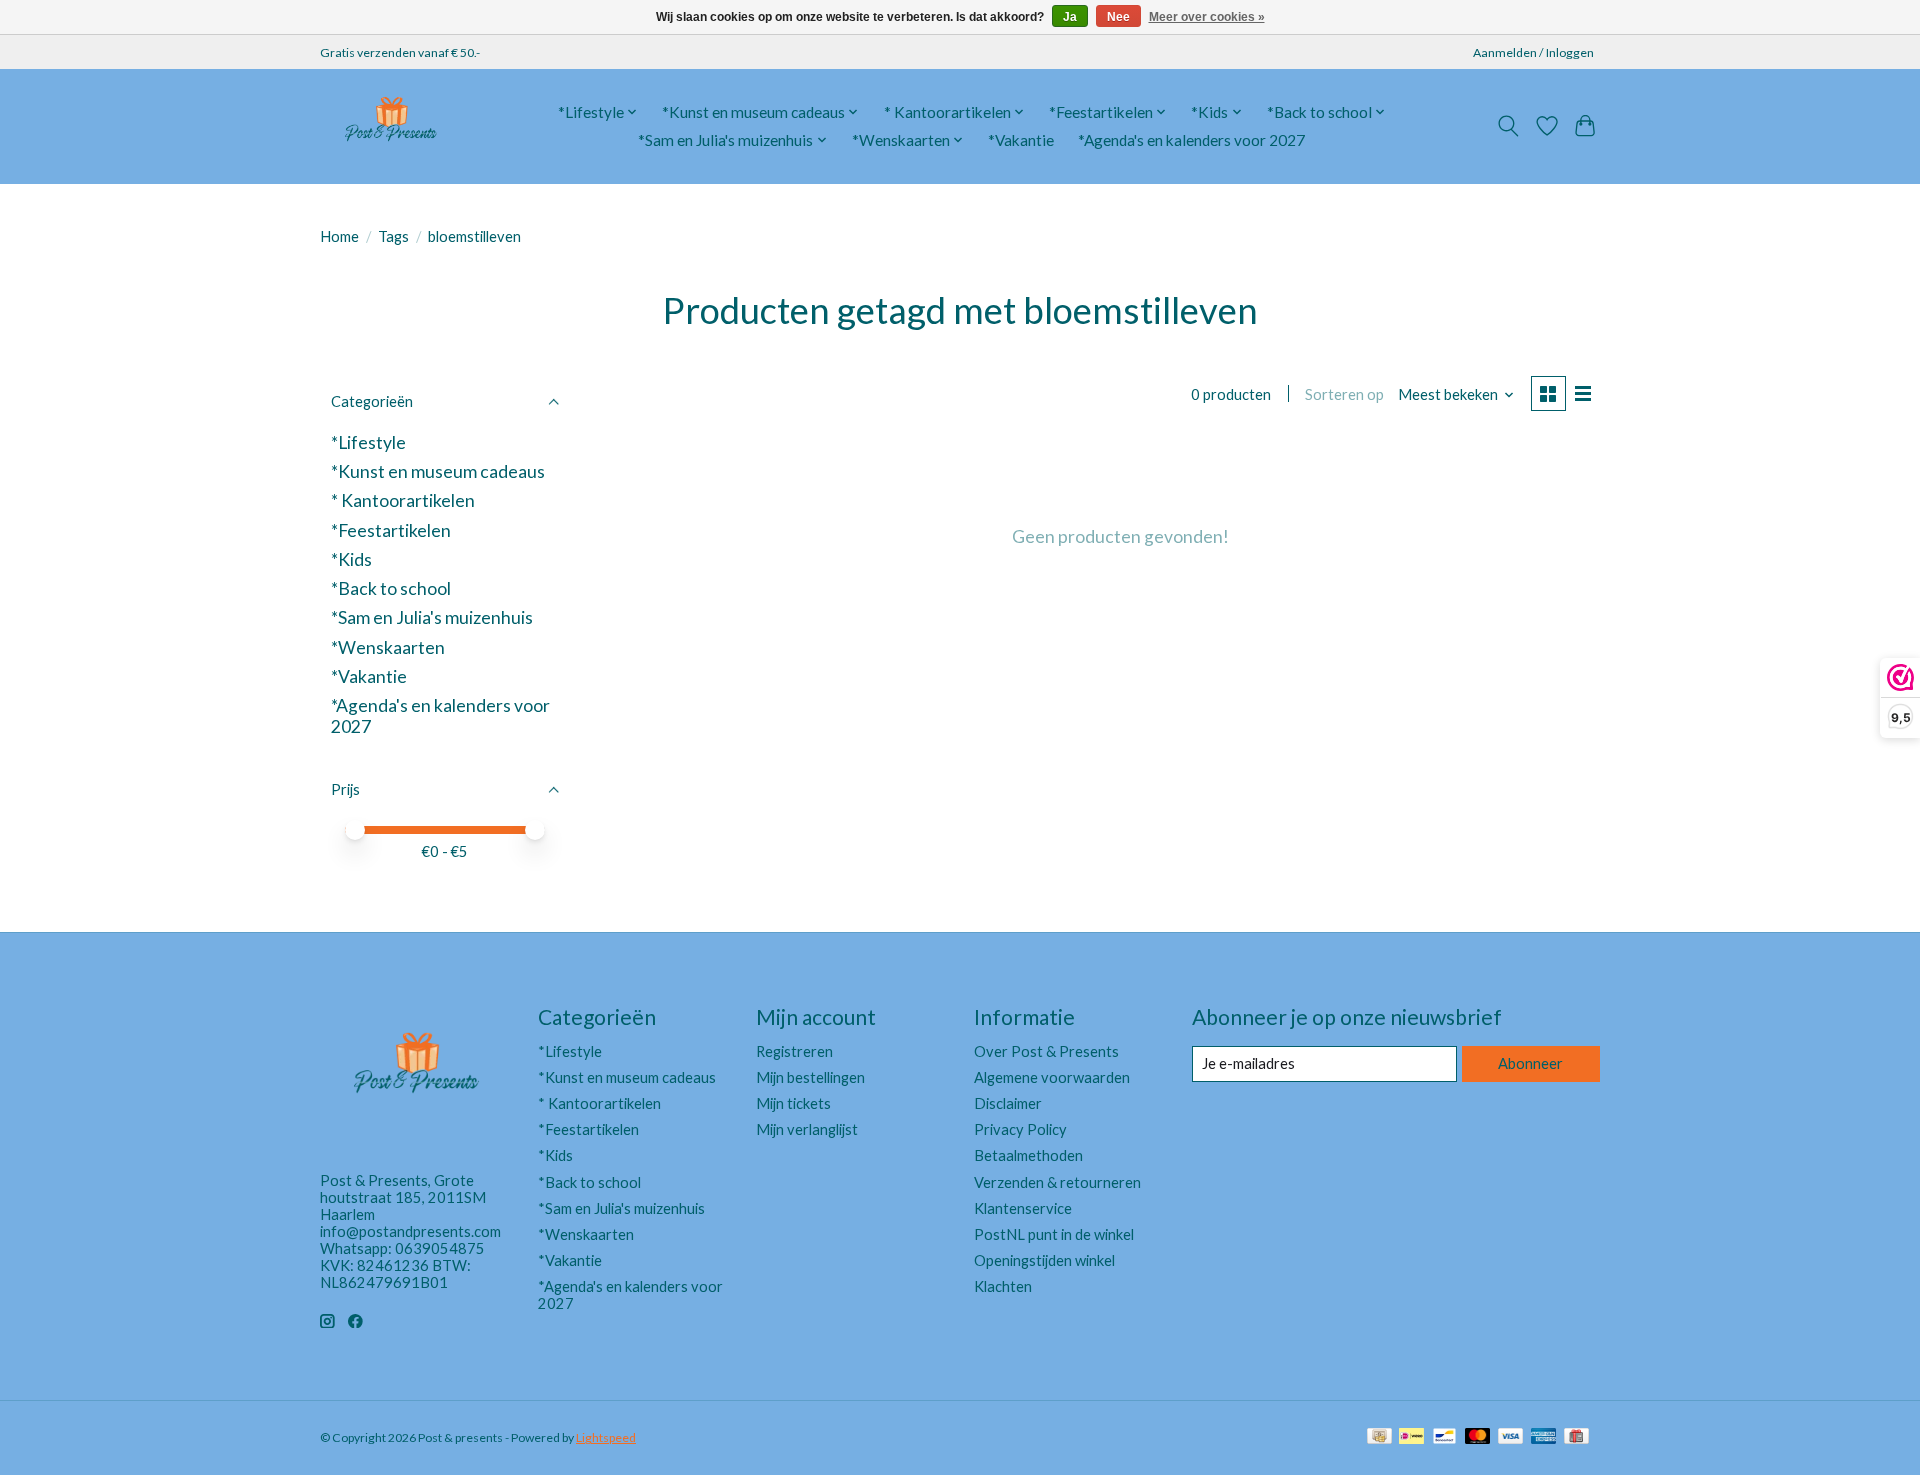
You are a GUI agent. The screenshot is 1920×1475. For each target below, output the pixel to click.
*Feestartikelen (391, 530)
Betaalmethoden (1028, 1155)
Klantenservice (1023, 1208)
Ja (1070, 17)
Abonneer (1530, 1063)
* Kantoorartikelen (403, 500)
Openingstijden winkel (1044, 1260)
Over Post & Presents (1046, 1051)
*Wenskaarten (388, 647)
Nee (1118, 17)
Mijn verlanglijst (807, 1129)
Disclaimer (1008, 1103)
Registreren (794, 1051)
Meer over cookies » (1207, 17)
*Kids (351, 559)
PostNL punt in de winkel (1054, 1234)
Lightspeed (606, 1437)
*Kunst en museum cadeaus (438, 471)
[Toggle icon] (1508, 126)
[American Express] (1544, 1437)
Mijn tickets (793, 1103)
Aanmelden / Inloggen (1533, 52)
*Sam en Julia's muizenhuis (432, 617)
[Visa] (1511, 1437)
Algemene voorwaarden (1052, 1077)
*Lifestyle (368, 442)
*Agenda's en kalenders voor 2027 (1191, 140)
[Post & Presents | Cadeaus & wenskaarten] (390, 126)
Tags (393, 236)
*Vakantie (1021, 140)
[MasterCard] (1478, 1437)
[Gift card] (1576, 1437)
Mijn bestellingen (810, 1077)
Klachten (1003, 1286)
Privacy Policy (1020, 1129)
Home (339, 236)
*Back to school (391, 588)
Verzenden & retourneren (1057, 1182)
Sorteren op (1344, 394)
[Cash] (1379, 1437)
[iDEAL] (1411, 1437)
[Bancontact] (1444, 1437)
